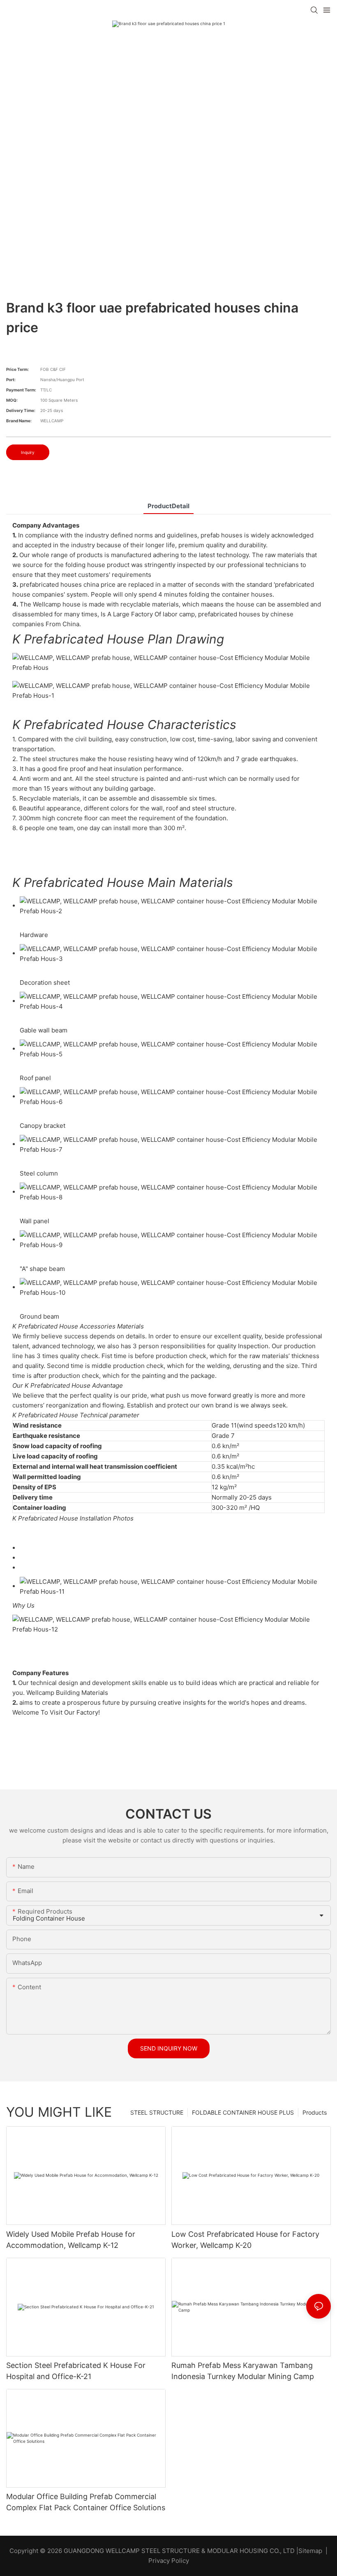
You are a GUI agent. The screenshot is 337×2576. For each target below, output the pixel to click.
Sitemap (310, 2551)
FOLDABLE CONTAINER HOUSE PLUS (243, 2112)
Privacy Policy (169, 2561)
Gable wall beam (44, 1030)
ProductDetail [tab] (168, 506)
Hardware (34, 935)
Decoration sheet (45, 982)
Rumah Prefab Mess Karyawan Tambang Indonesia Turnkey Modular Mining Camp (243, 2371)
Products (315, 2112)
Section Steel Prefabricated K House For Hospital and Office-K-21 (76, 2371)
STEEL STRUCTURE (157, 2112)
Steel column (39, 1173)
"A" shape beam (42, 1269)
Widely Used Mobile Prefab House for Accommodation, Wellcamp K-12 (71, 2240)
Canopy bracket (43, 1126)
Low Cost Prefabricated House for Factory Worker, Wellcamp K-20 (245, 2240)
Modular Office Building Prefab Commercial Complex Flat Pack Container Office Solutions (86, 2502)
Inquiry (28, 452)
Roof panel (35, 1078)
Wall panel (35, 1221)
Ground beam (39, 1316)
